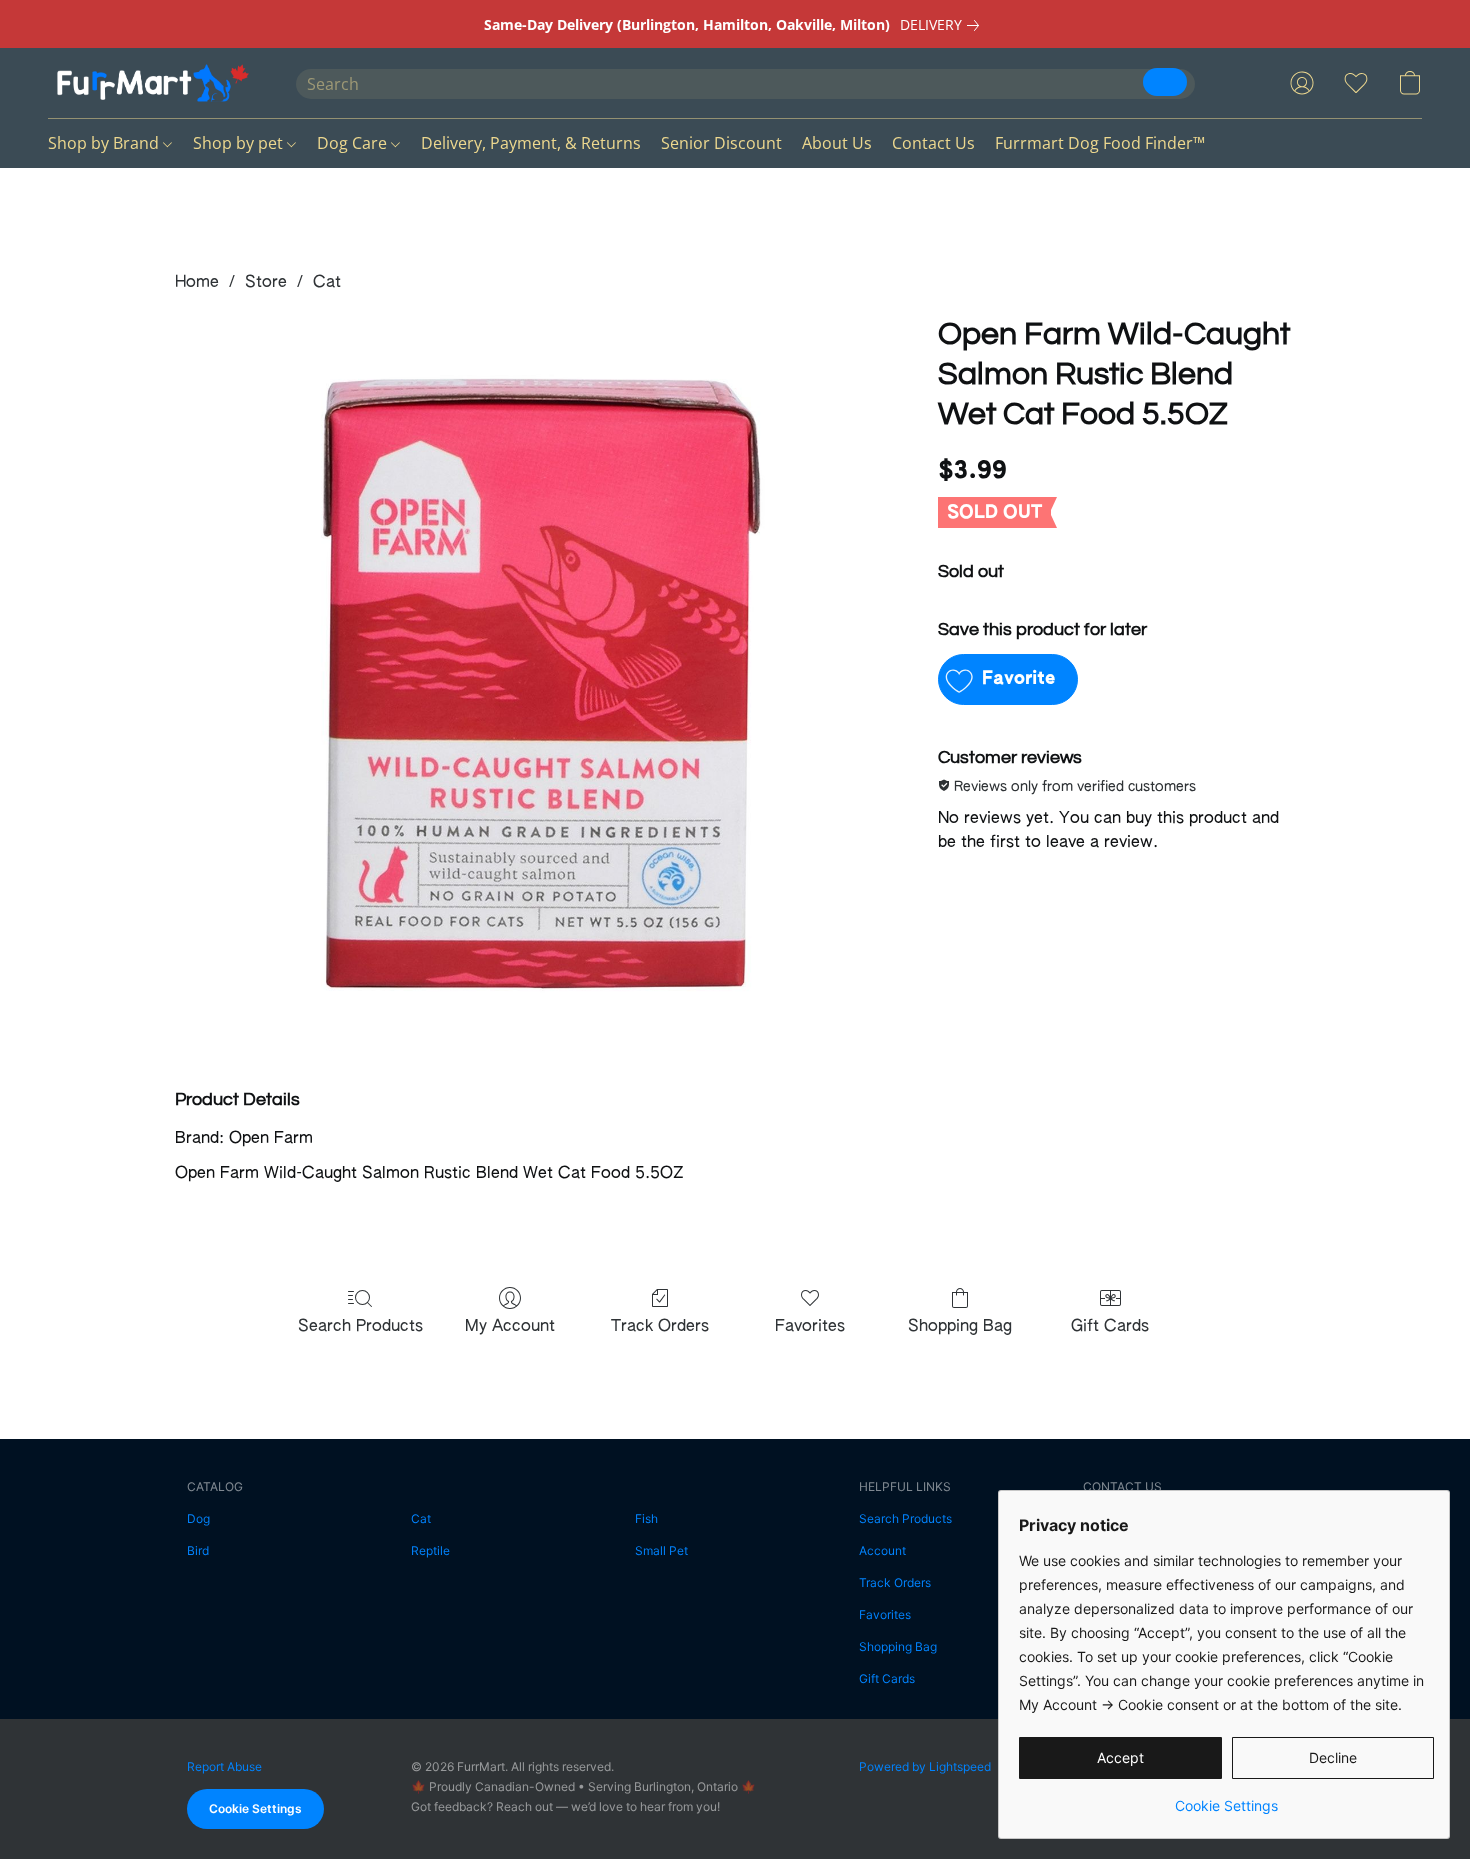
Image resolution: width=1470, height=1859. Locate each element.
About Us (837, 143)
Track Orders (660, 1327)
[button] (152, 83)
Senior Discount (721, 143)
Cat (327, 283)
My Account (510, 1327)
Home (197, 283)
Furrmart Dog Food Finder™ (1100, 143)
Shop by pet (240, 143)
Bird (198, 1550)
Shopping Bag (960, 1327)
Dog (198, 1518)
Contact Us (933, 143)
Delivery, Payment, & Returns (531, 143)
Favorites (810, 1327)
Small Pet (661, 1550)
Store (266, 283)
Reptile (430, 1550)
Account (882, 1550)
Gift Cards (1110, 1327)
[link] (943, 25)
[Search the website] (1165, 82)
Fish (646, 1518)
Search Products (360, 1327)
